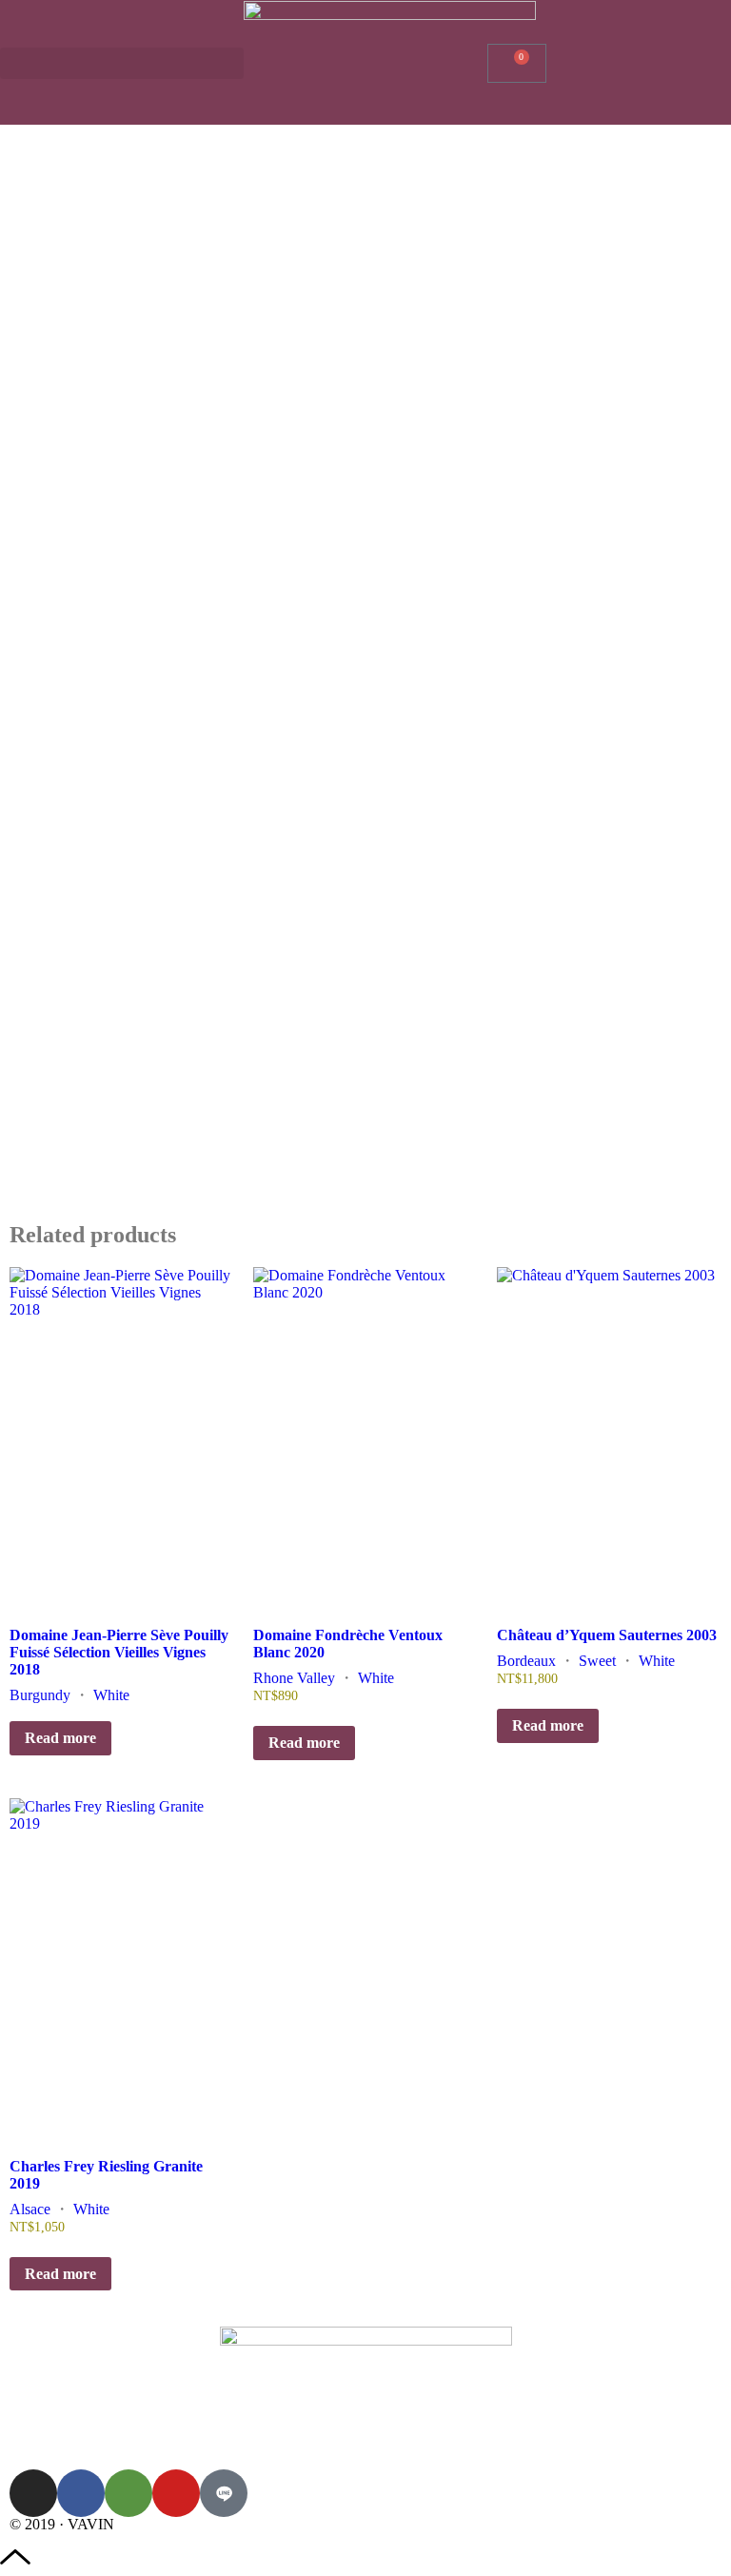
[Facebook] (81, 2493)
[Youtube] (176, 2493)
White (111, 1695)
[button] (122, 63)
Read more (60, 1738)
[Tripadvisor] (128, 2493)
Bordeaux (526, 1661)
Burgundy (40, 1695)
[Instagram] (33, 2493)
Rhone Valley (294, 1678)
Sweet (597, 1661)
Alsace (30, 2209)
